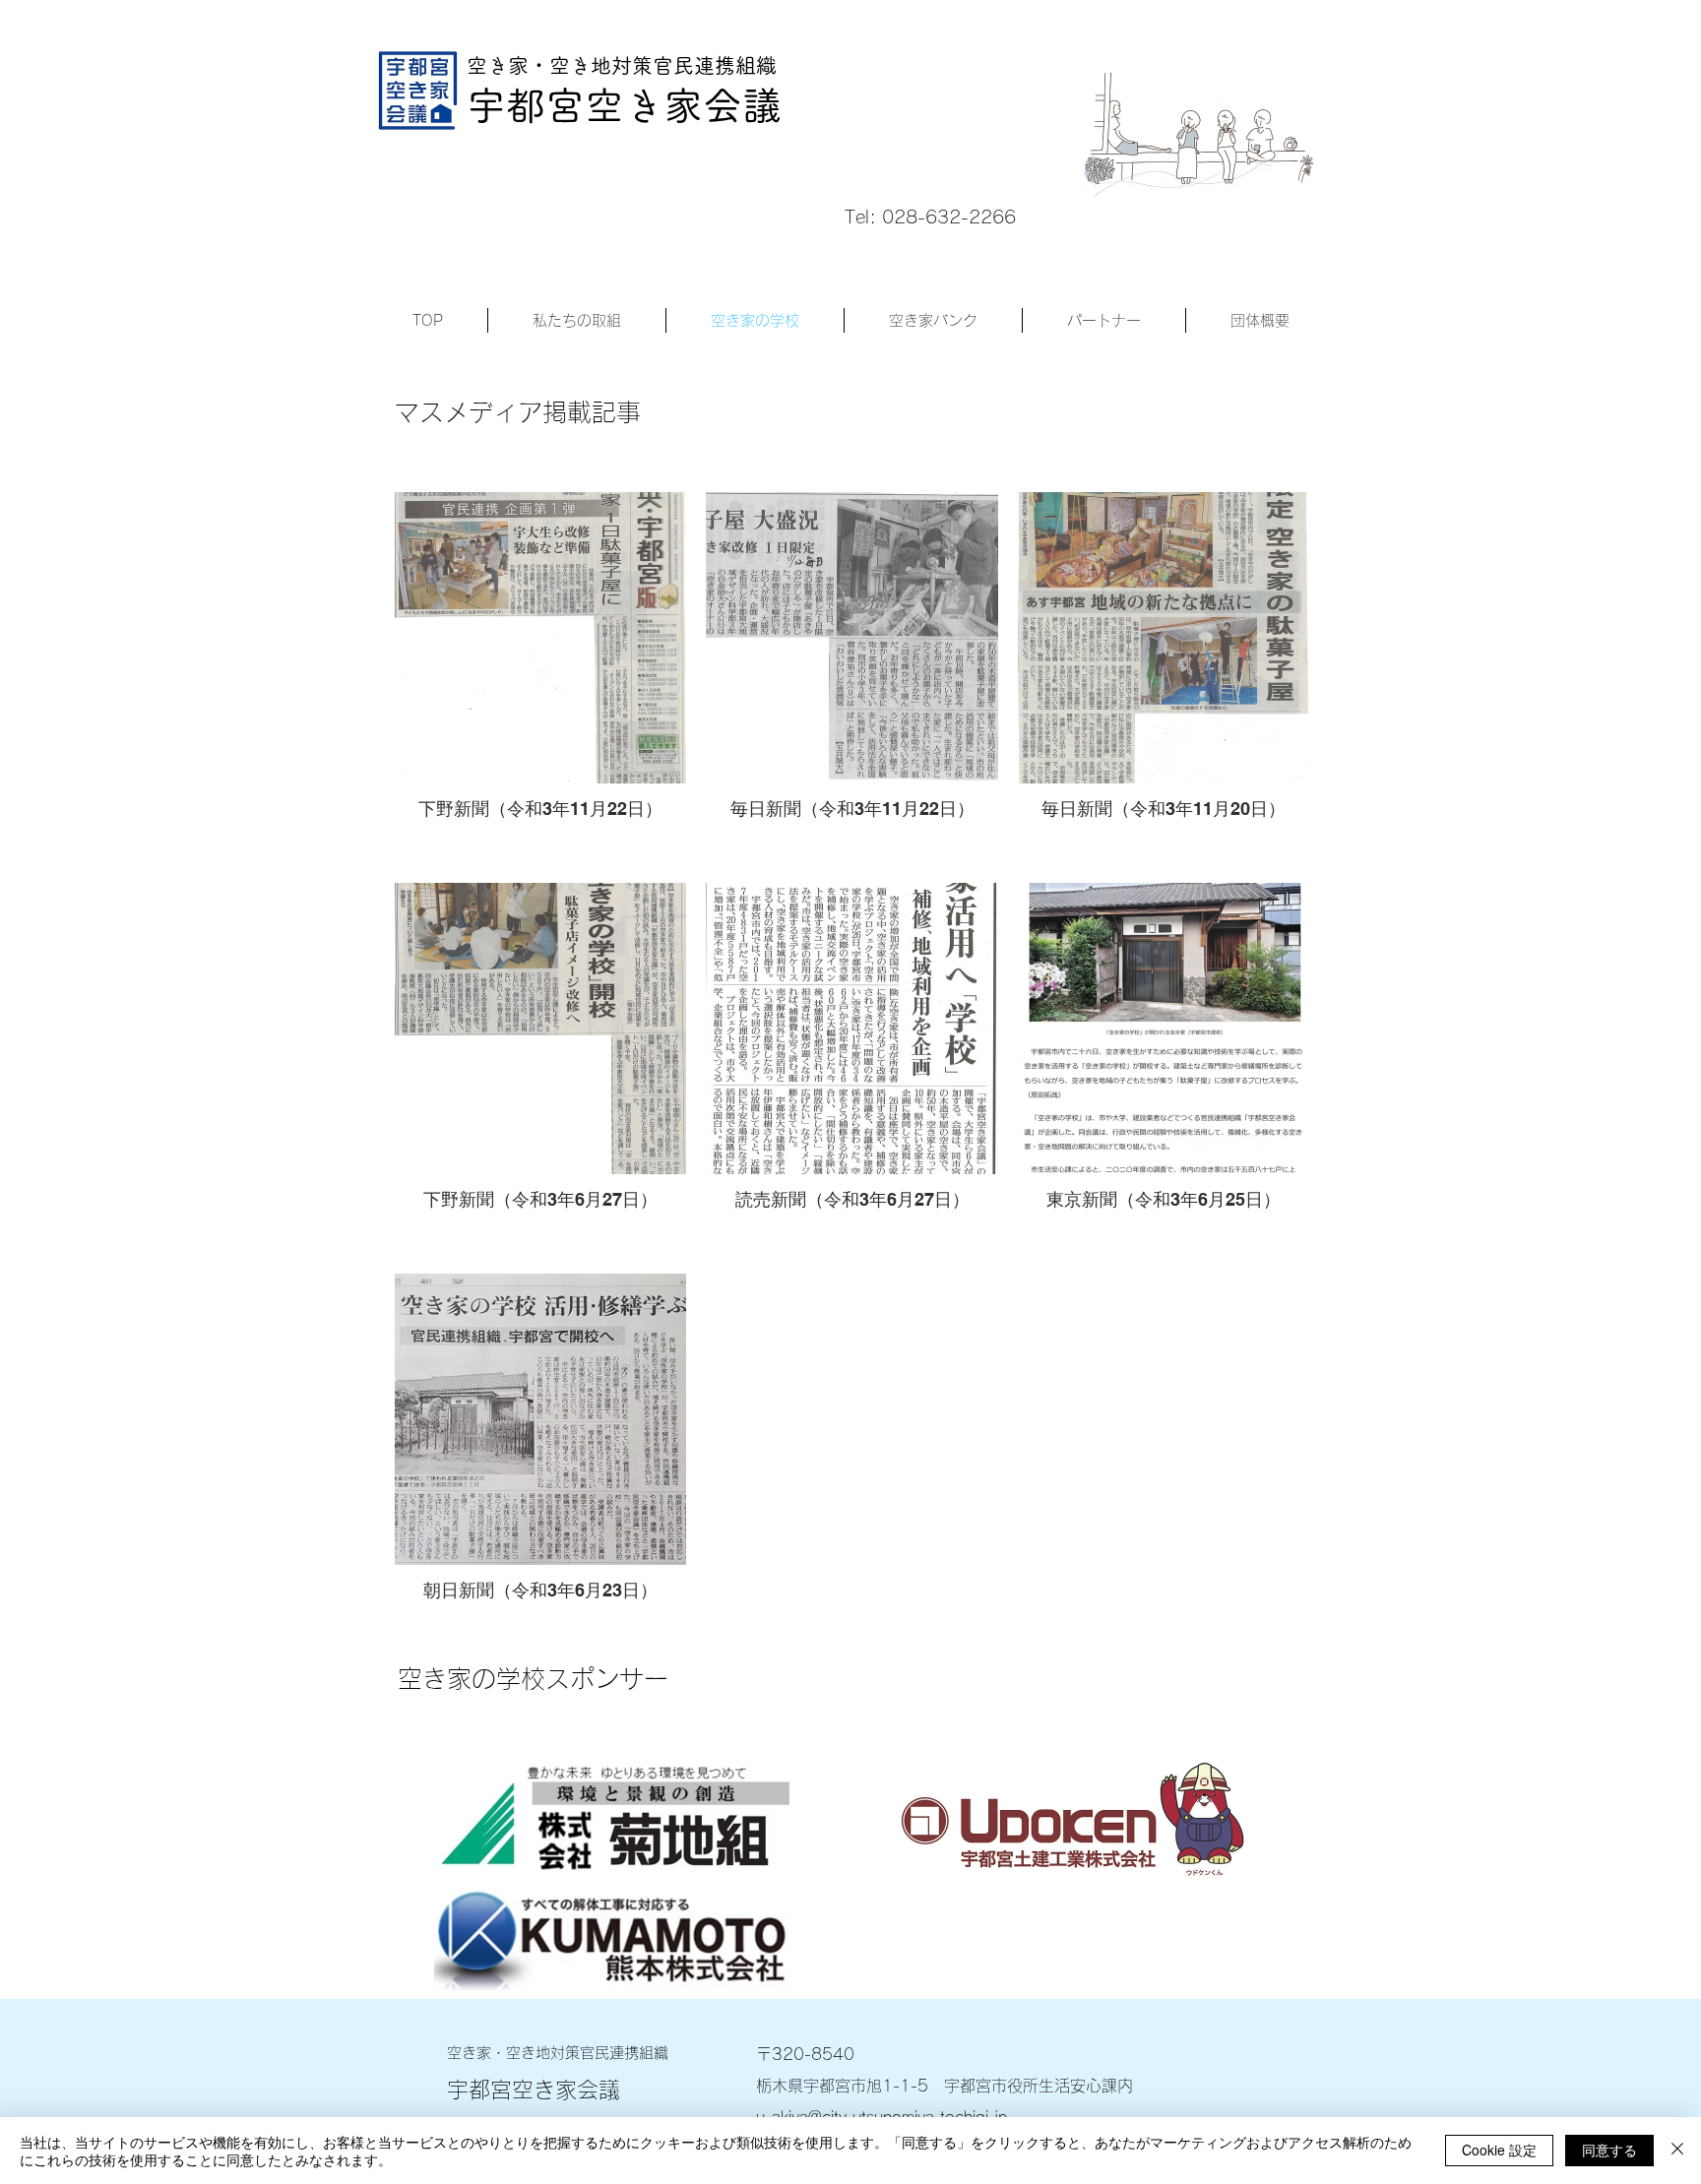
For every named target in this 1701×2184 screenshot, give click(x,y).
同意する (1609, 2150)
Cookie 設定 (1499, 2150)
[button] (577, 320)
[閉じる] (1677, 2151)
